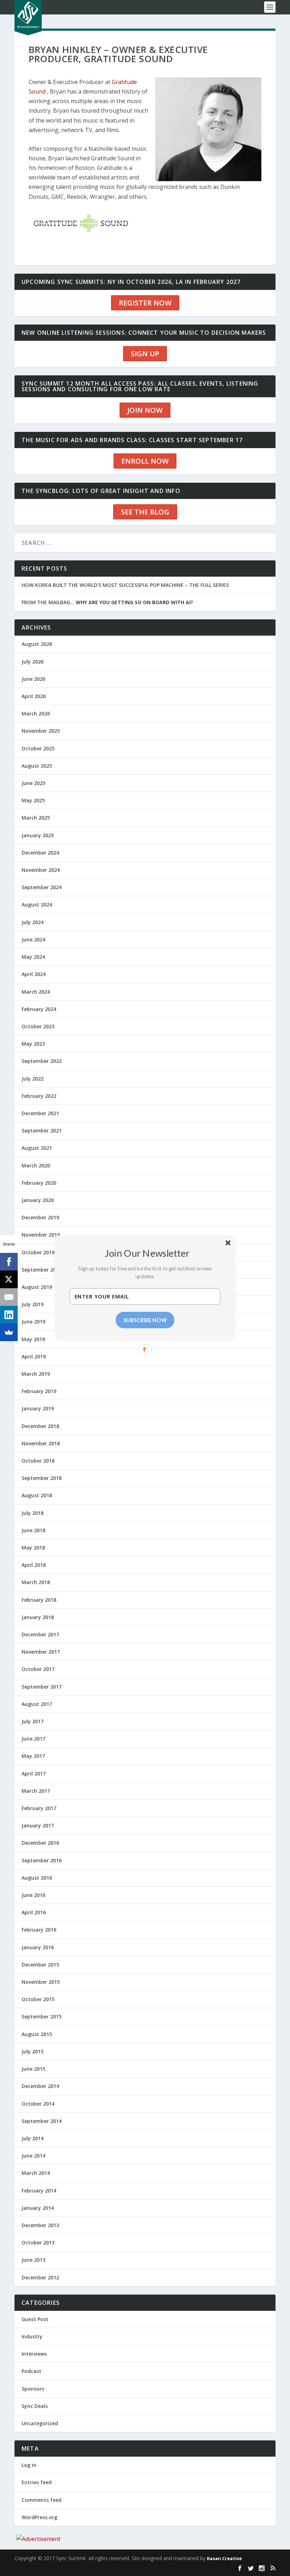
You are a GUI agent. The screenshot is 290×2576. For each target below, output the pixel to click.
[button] (147, 1253)
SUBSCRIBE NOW (145, 1320)
